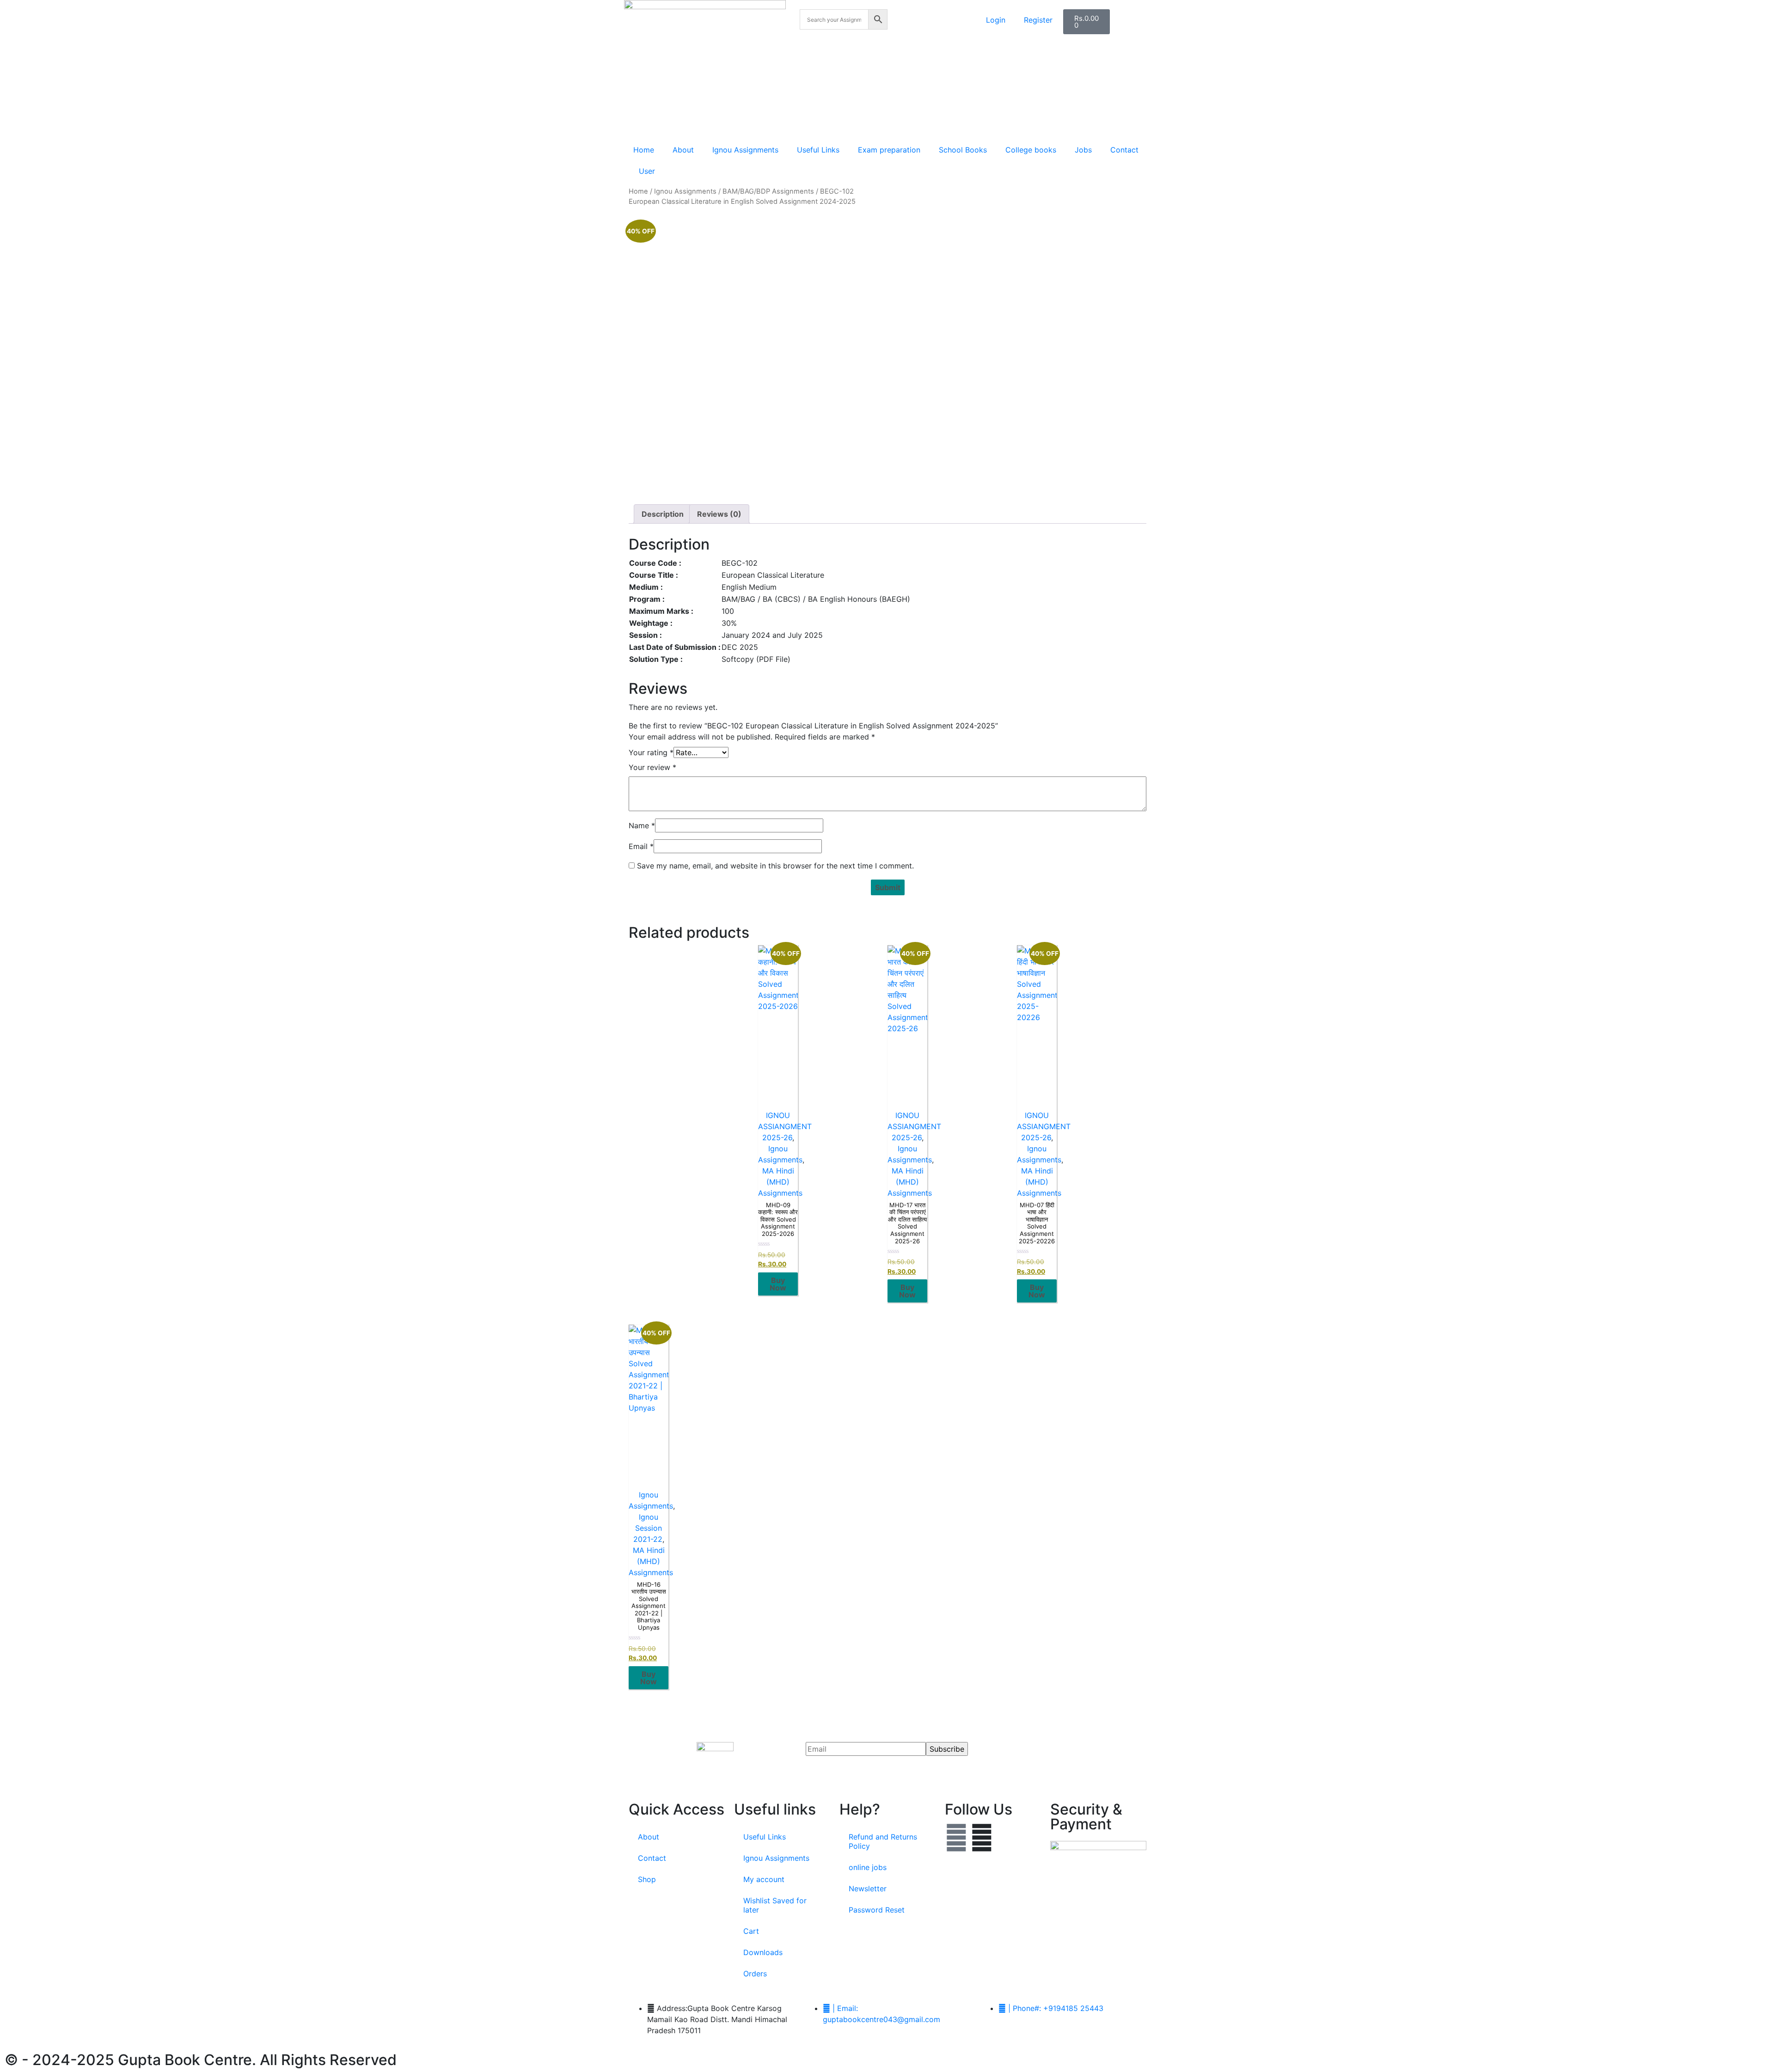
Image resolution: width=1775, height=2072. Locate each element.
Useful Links (818, 150)
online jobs (868, 1867)
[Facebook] (956, 1838)
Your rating (651, 752)
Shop (647, 1879)
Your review (652, 767)
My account (764, 1879)
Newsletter (868, 1889)
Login (996, 20)
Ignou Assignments (745, 150)
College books (1031, 150)
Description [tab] (663, 514)
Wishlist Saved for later (775, 1905)
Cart (751, 1931)
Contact (1124, 150)
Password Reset (877, 1910)
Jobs (1083, 150)
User (647, 171)
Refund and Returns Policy (883, 1841)
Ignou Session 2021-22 (648, 1528)
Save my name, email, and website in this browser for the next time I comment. (775, 866)
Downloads (763, 1952)
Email (641, 846)
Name (642, 825)
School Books (963, 150)
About (683, 150)
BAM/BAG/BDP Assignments (768, 191)
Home (644, 150)
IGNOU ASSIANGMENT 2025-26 (785, 1126)
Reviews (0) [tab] (719, 514)
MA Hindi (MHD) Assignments (780, 1182)
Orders (755, 1974)
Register (1038, 20)
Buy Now (778, 1284)
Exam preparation (889, 150)
